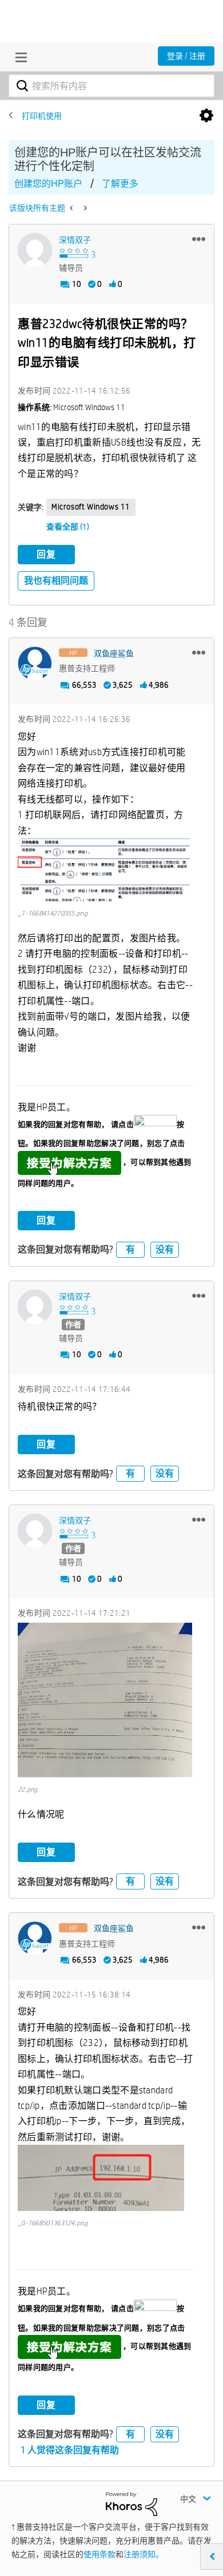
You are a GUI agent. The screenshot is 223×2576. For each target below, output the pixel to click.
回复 (46, 554)
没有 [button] (165, 1249)
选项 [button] (206, 116)
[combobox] (111, 86)
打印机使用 (42, 116)
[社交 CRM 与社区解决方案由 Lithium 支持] (132, 2503)
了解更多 (120, 184)
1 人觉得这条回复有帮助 (70, 2450)
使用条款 (99, 2554)
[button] (199, 239)
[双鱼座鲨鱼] (35, 664)
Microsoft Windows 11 (91, 507)
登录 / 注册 (186, 56)
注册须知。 (144, 2554)
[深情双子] (35, 250)
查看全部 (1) (68, 527)
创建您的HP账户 (48, 184)
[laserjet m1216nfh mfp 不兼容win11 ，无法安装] (84, 208)
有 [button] (130, 1249)
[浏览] (18, 57)
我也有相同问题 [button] (56, 581)
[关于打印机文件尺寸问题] (72, 208)
